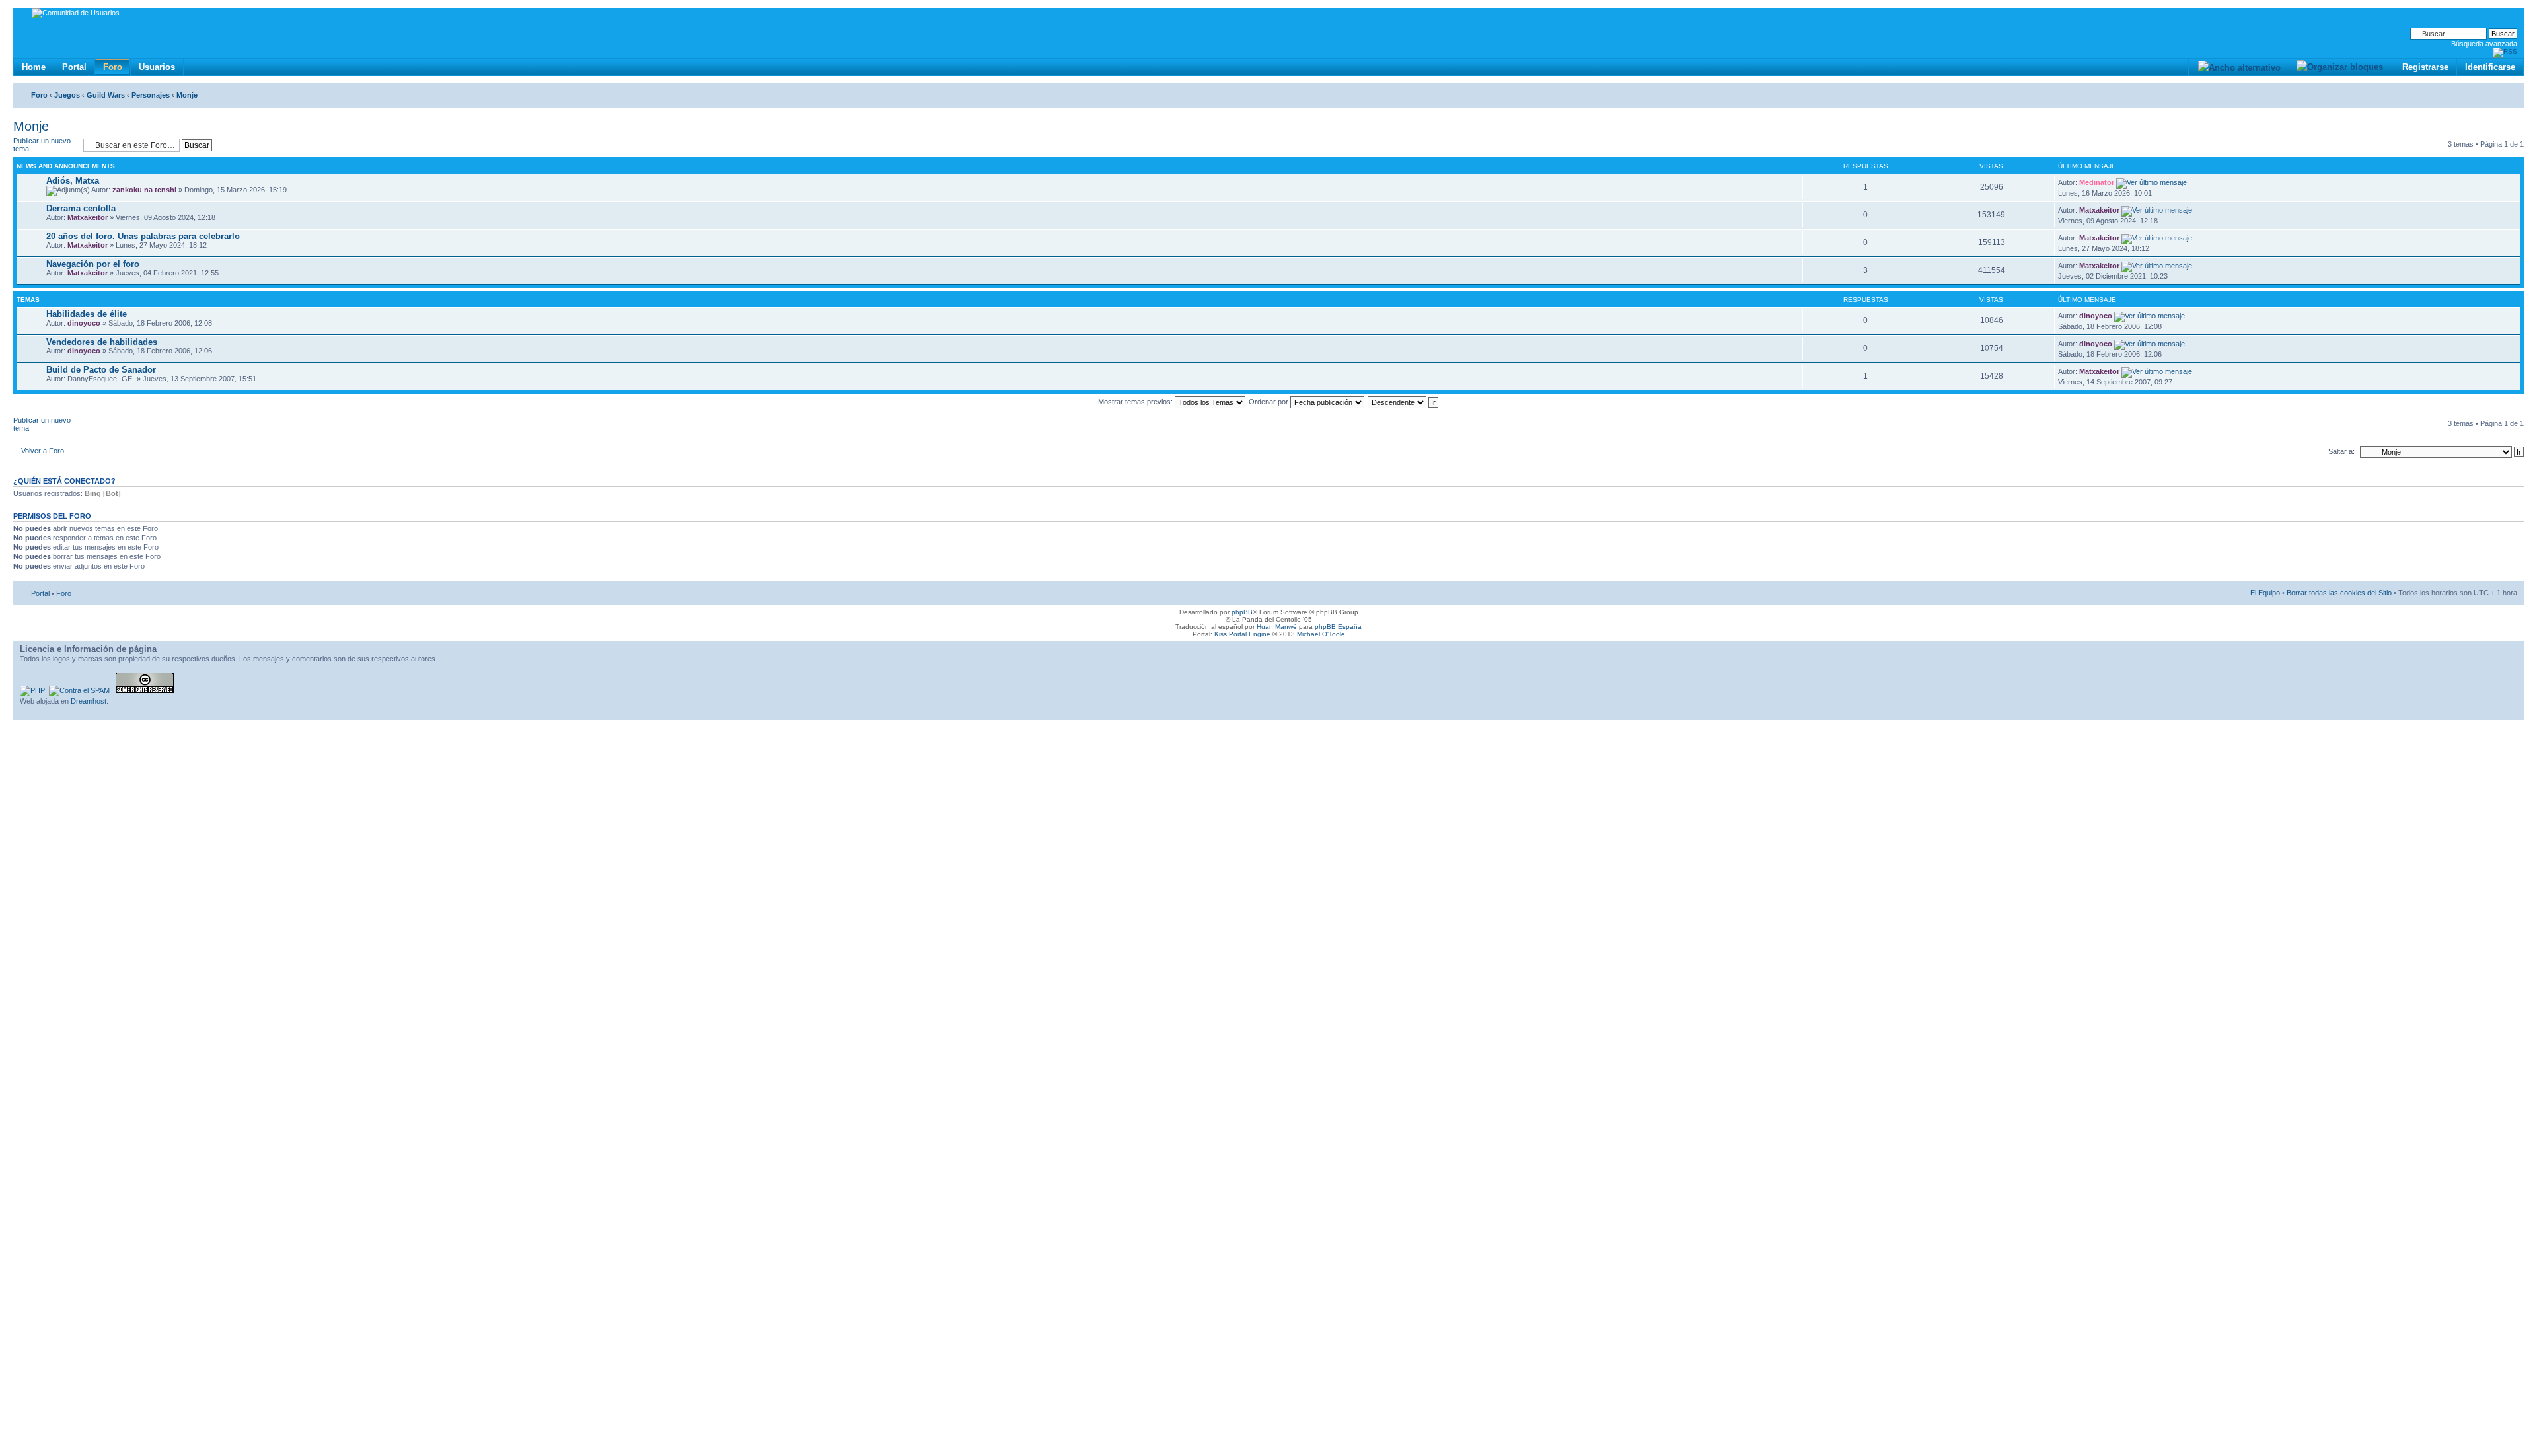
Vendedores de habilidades (102, 342)
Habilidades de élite (87, 314)
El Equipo (2265, 593)
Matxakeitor (88, 217)
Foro (113, 67)
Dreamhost (89, 701)
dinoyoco (84, 323)
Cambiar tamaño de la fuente (2508, 92)
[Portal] (24, 15)
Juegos (67, 95)
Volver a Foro (43, 451)
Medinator (2097, 182)
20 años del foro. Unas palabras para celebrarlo (143, 236)
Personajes (151, 95)
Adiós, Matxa (73, 181)
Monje (187, 95)
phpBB (1242, 612)
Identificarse (2490, 67)
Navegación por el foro (93, 264)
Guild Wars (106, 95)
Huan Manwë (1277, 627)
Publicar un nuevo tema (42, 145)
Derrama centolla (81, 208)
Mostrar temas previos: (1136, 402)
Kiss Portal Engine (1242, 634)
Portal (74, 67)
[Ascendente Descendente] (1404, 402)
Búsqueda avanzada (2484, 44)
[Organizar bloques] (2339, 67)
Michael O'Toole (1321, 634)
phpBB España (1338, 627)
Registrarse (2425, 67)
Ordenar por (1269, 402)
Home (34, 67)
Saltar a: (2341, 451)
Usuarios (157, 67)
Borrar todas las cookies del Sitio (2339, 593)
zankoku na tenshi (144, 190)
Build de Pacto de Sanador (101, 370)
